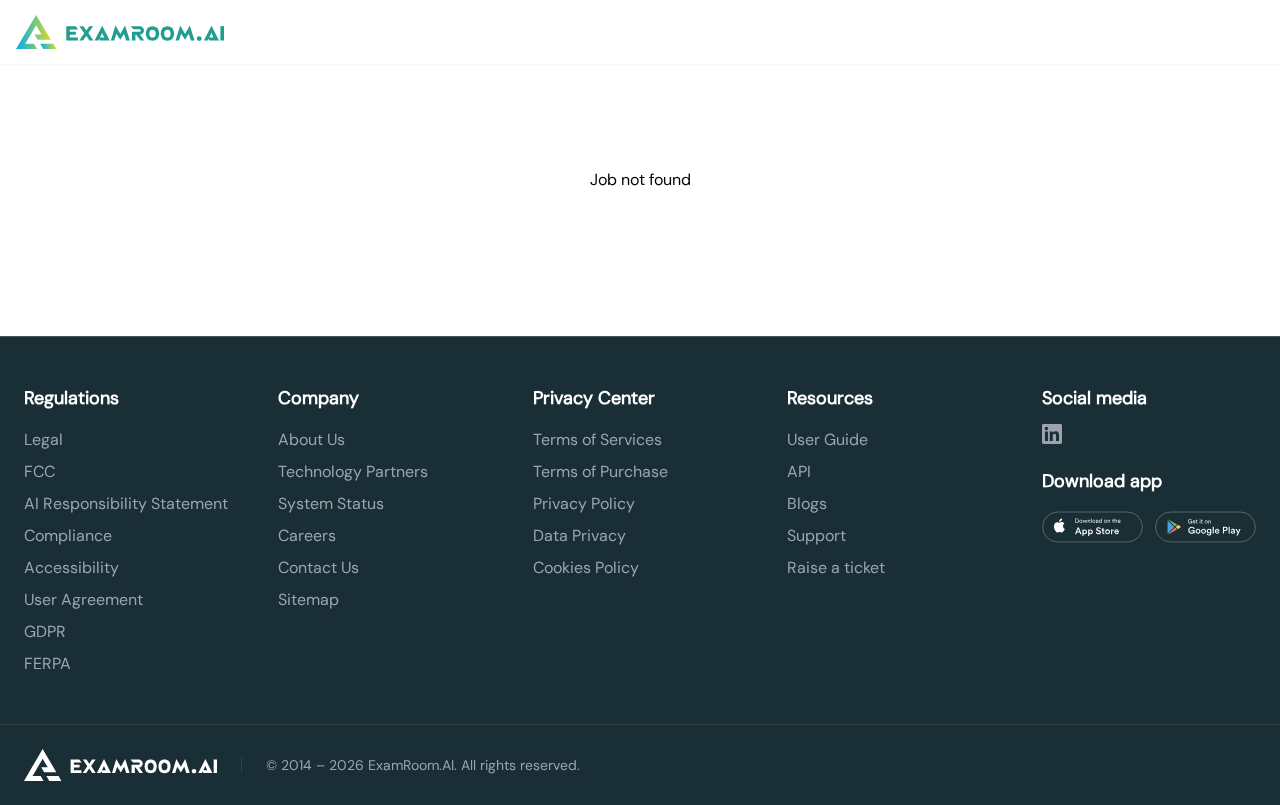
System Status (331, 503)
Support (816, 535)
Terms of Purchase (600, 471)
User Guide (827, 439)
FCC (39, 471)
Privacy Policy (584, 503)
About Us (311, 439)
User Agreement (83, 599)
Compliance (68, 535)
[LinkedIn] (1052, 434)
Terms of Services (597, 439)
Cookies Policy (586, 567)
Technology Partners (353, 471)
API (799, 471)
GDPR (45, 631)
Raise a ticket (836, 567)
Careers (307, 535)
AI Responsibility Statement (126, 503)
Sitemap (308, 599)
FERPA (47, 663)
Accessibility (71, 567)
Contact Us (318, 567)
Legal (43, 439)
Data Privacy (579, 535)
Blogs (807, 503)
